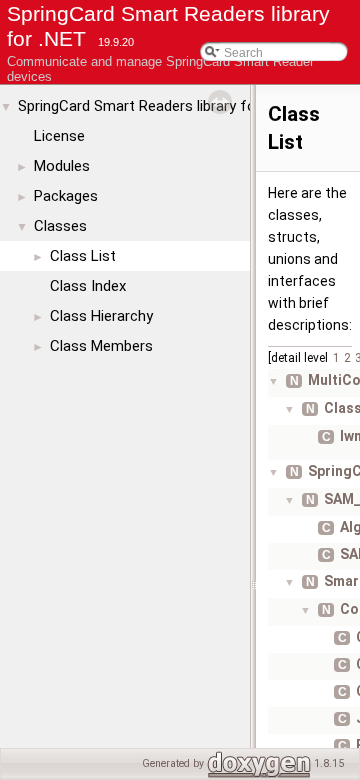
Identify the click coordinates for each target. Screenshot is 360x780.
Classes (60, 226)
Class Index (88, 286)
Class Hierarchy (101, 316)
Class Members (101, 346)
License (59, 136)
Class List (83, 256)
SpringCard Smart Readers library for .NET (157, 106)
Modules (62, 166)
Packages (66, 196)
